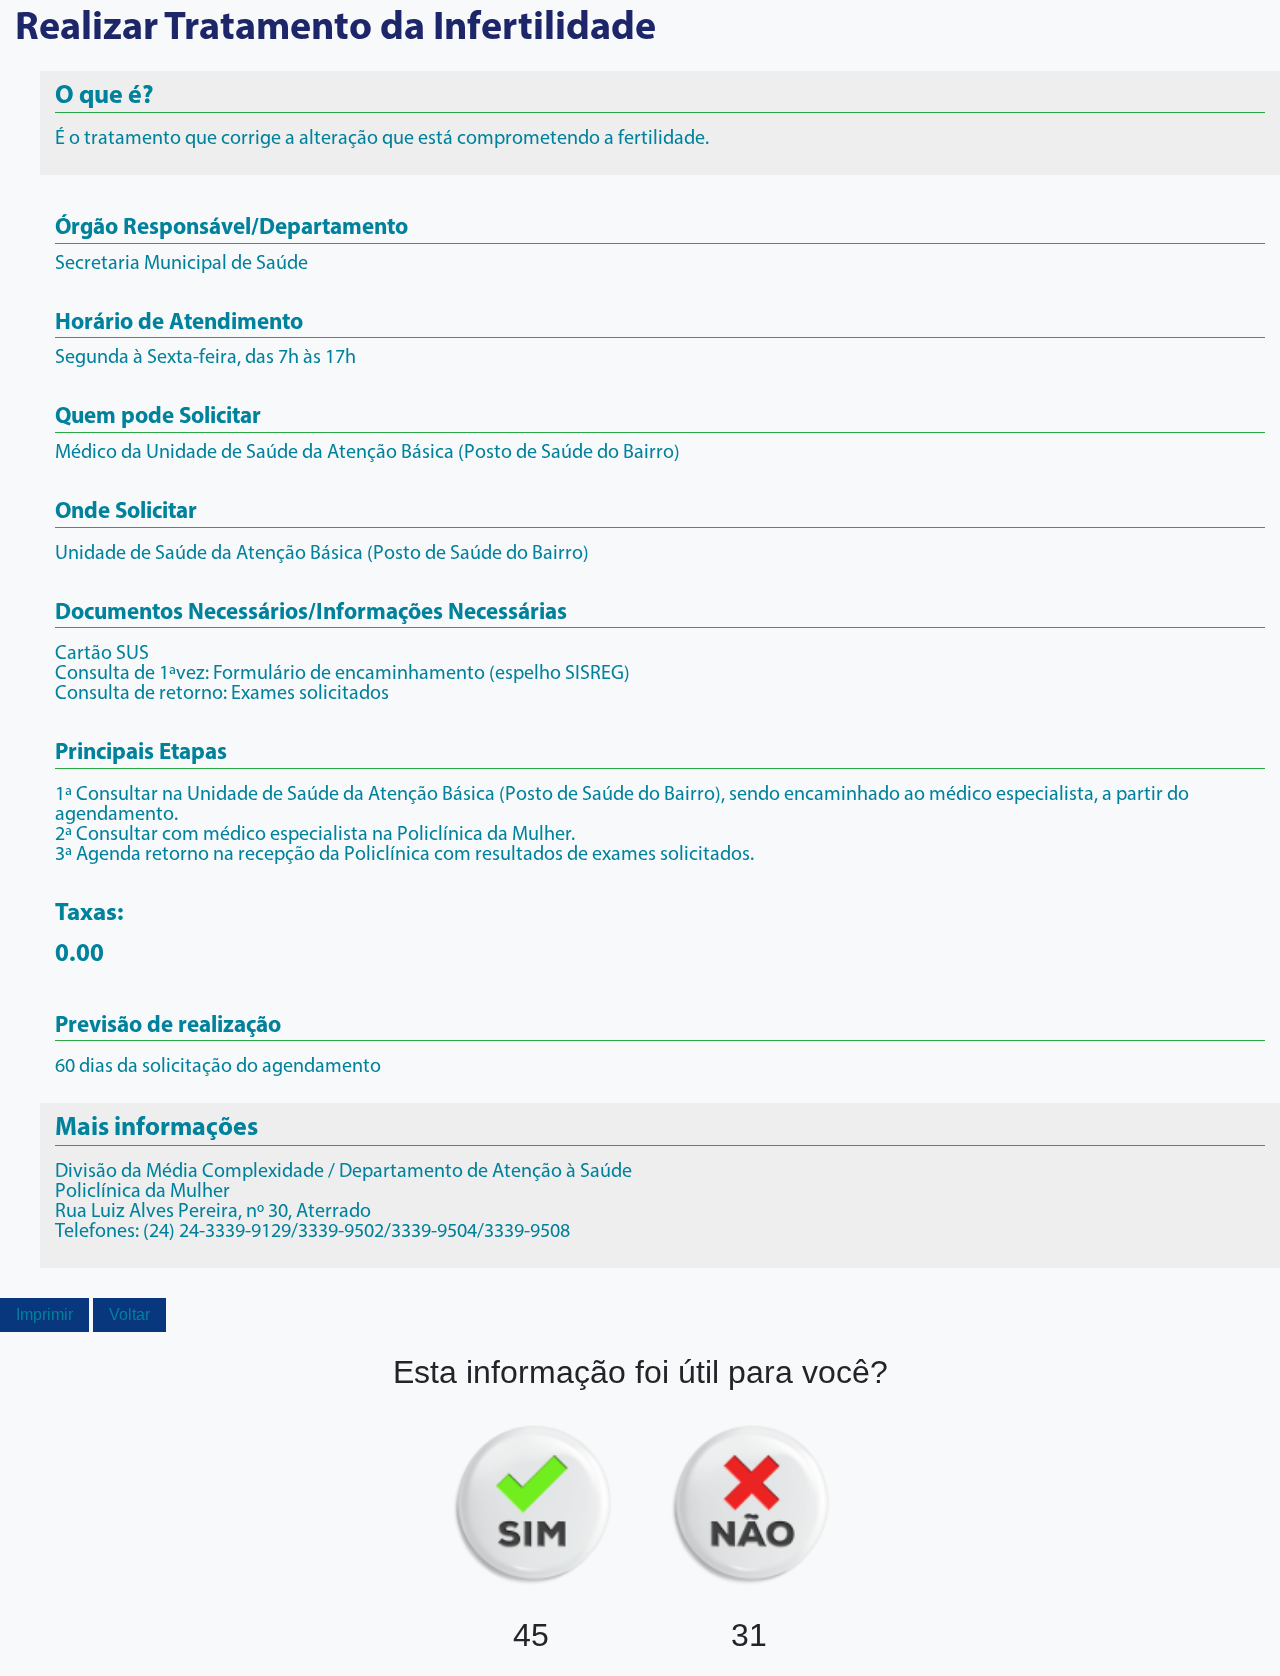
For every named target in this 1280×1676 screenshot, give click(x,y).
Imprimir (44, 1314)
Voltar (129, 1314)
